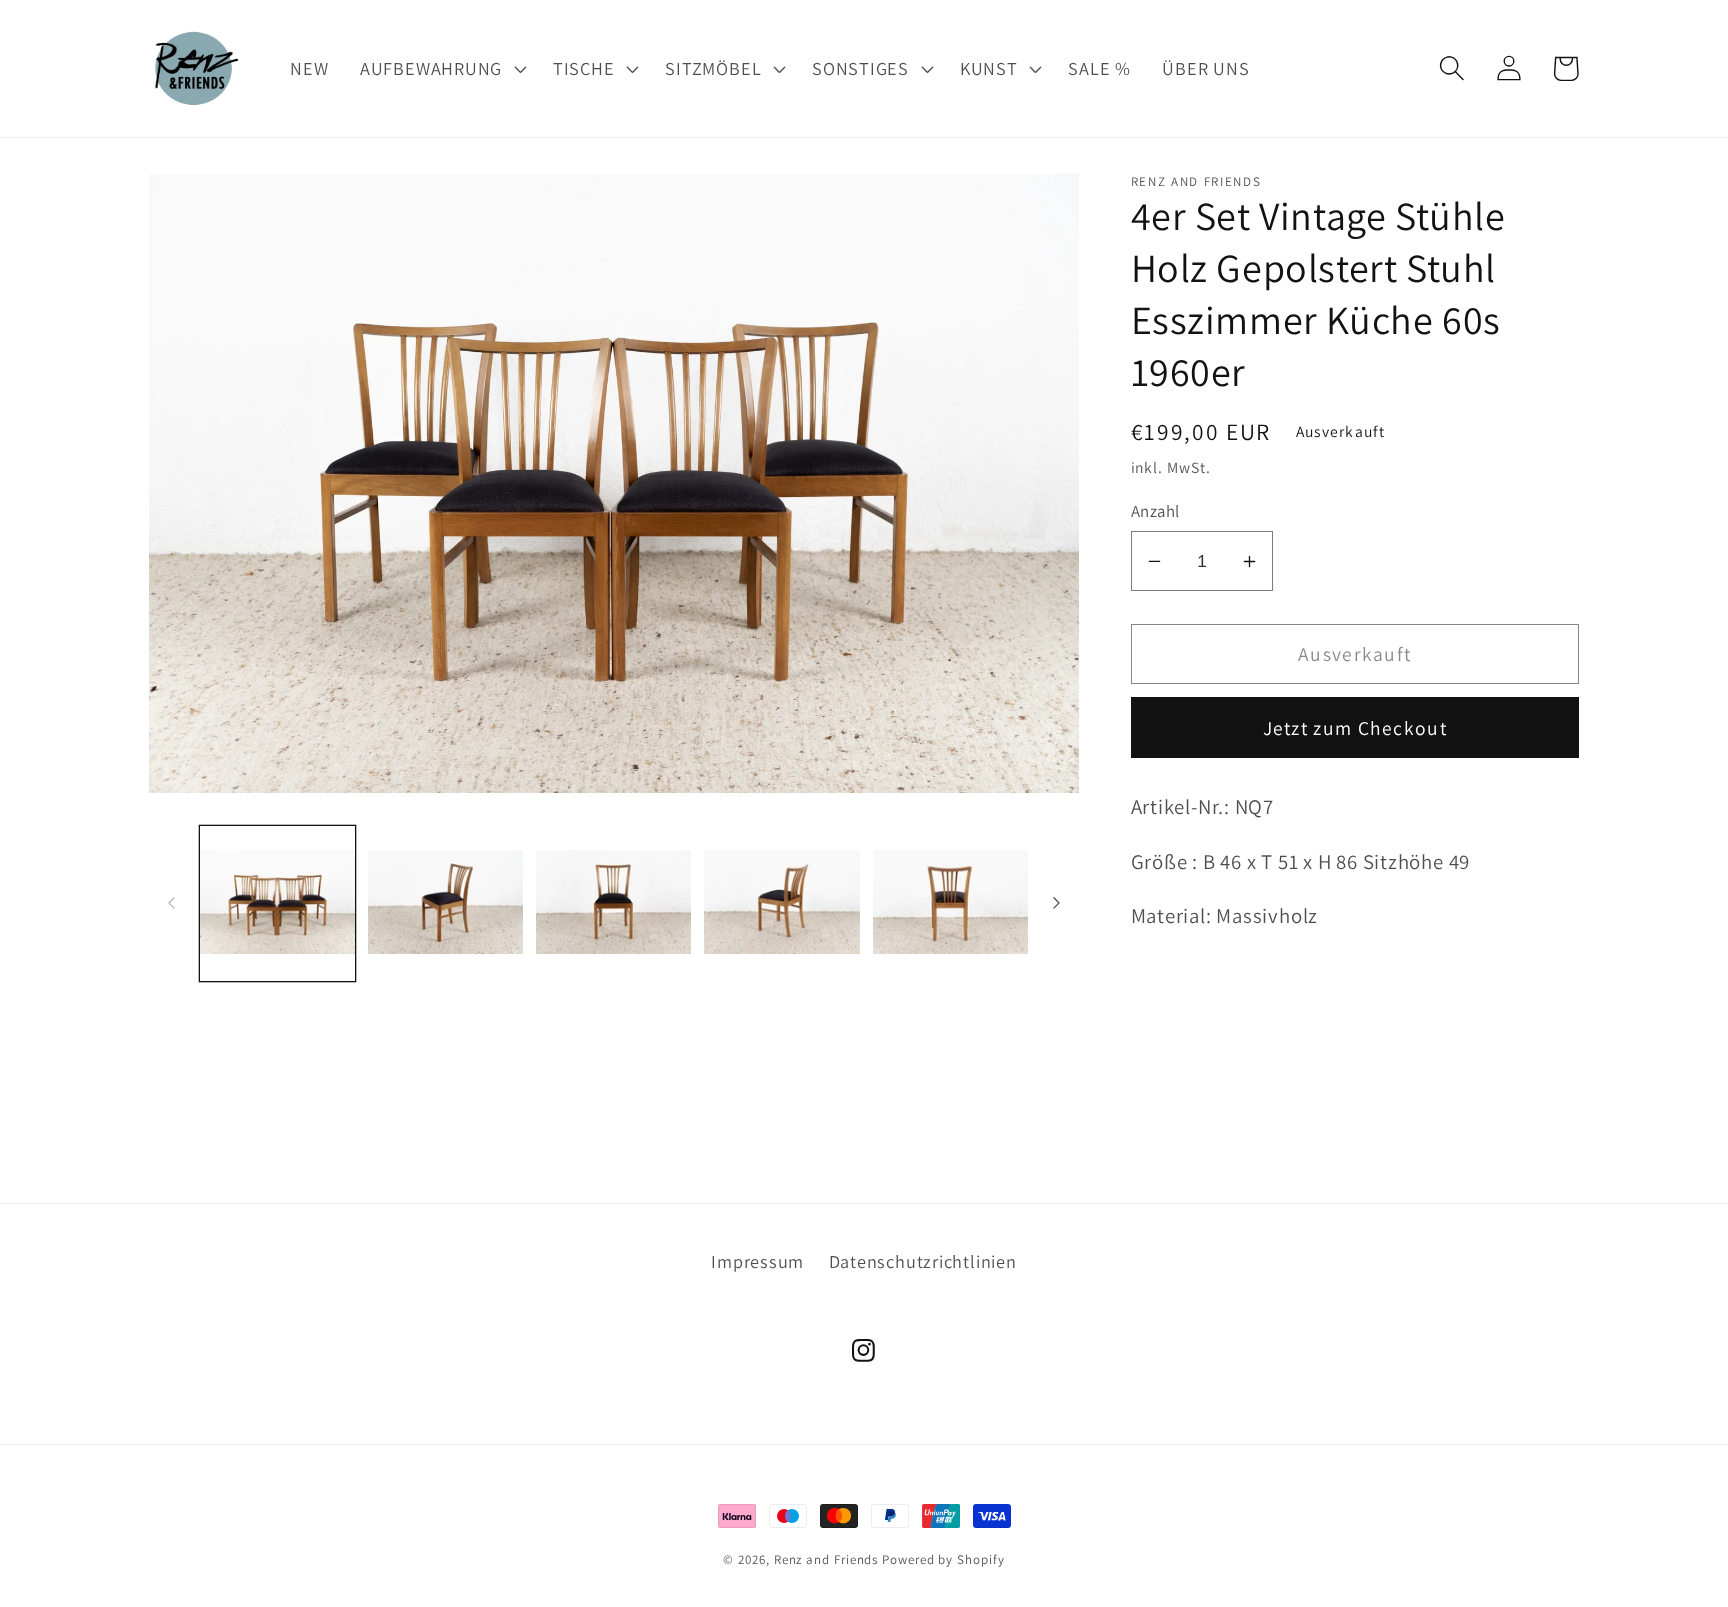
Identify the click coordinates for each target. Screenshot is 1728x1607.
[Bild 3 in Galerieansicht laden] (613, 903)
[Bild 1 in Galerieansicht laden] (277, 903)
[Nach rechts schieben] (1057, 903)
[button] (440, 68)
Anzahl (1155, 511)
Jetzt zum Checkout (1355, 728)
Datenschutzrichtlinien (923, 1261)
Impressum (757, 1261)
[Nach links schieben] (171, 903)
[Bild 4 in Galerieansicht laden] (781, 903)
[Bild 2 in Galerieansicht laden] (445, 903)
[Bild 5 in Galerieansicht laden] (950, 903)
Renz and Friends (826, 1559)
